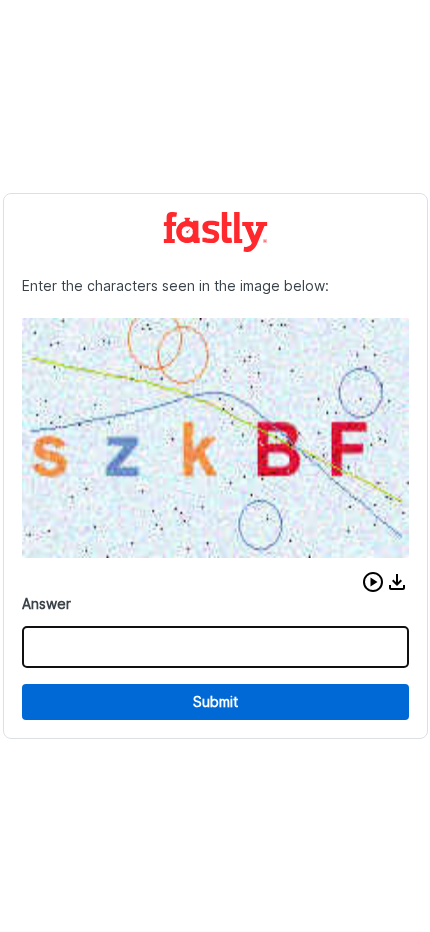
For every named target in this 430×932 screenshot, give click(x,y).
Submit (215, 701)
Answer (46, 603)
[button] (373, 582)
